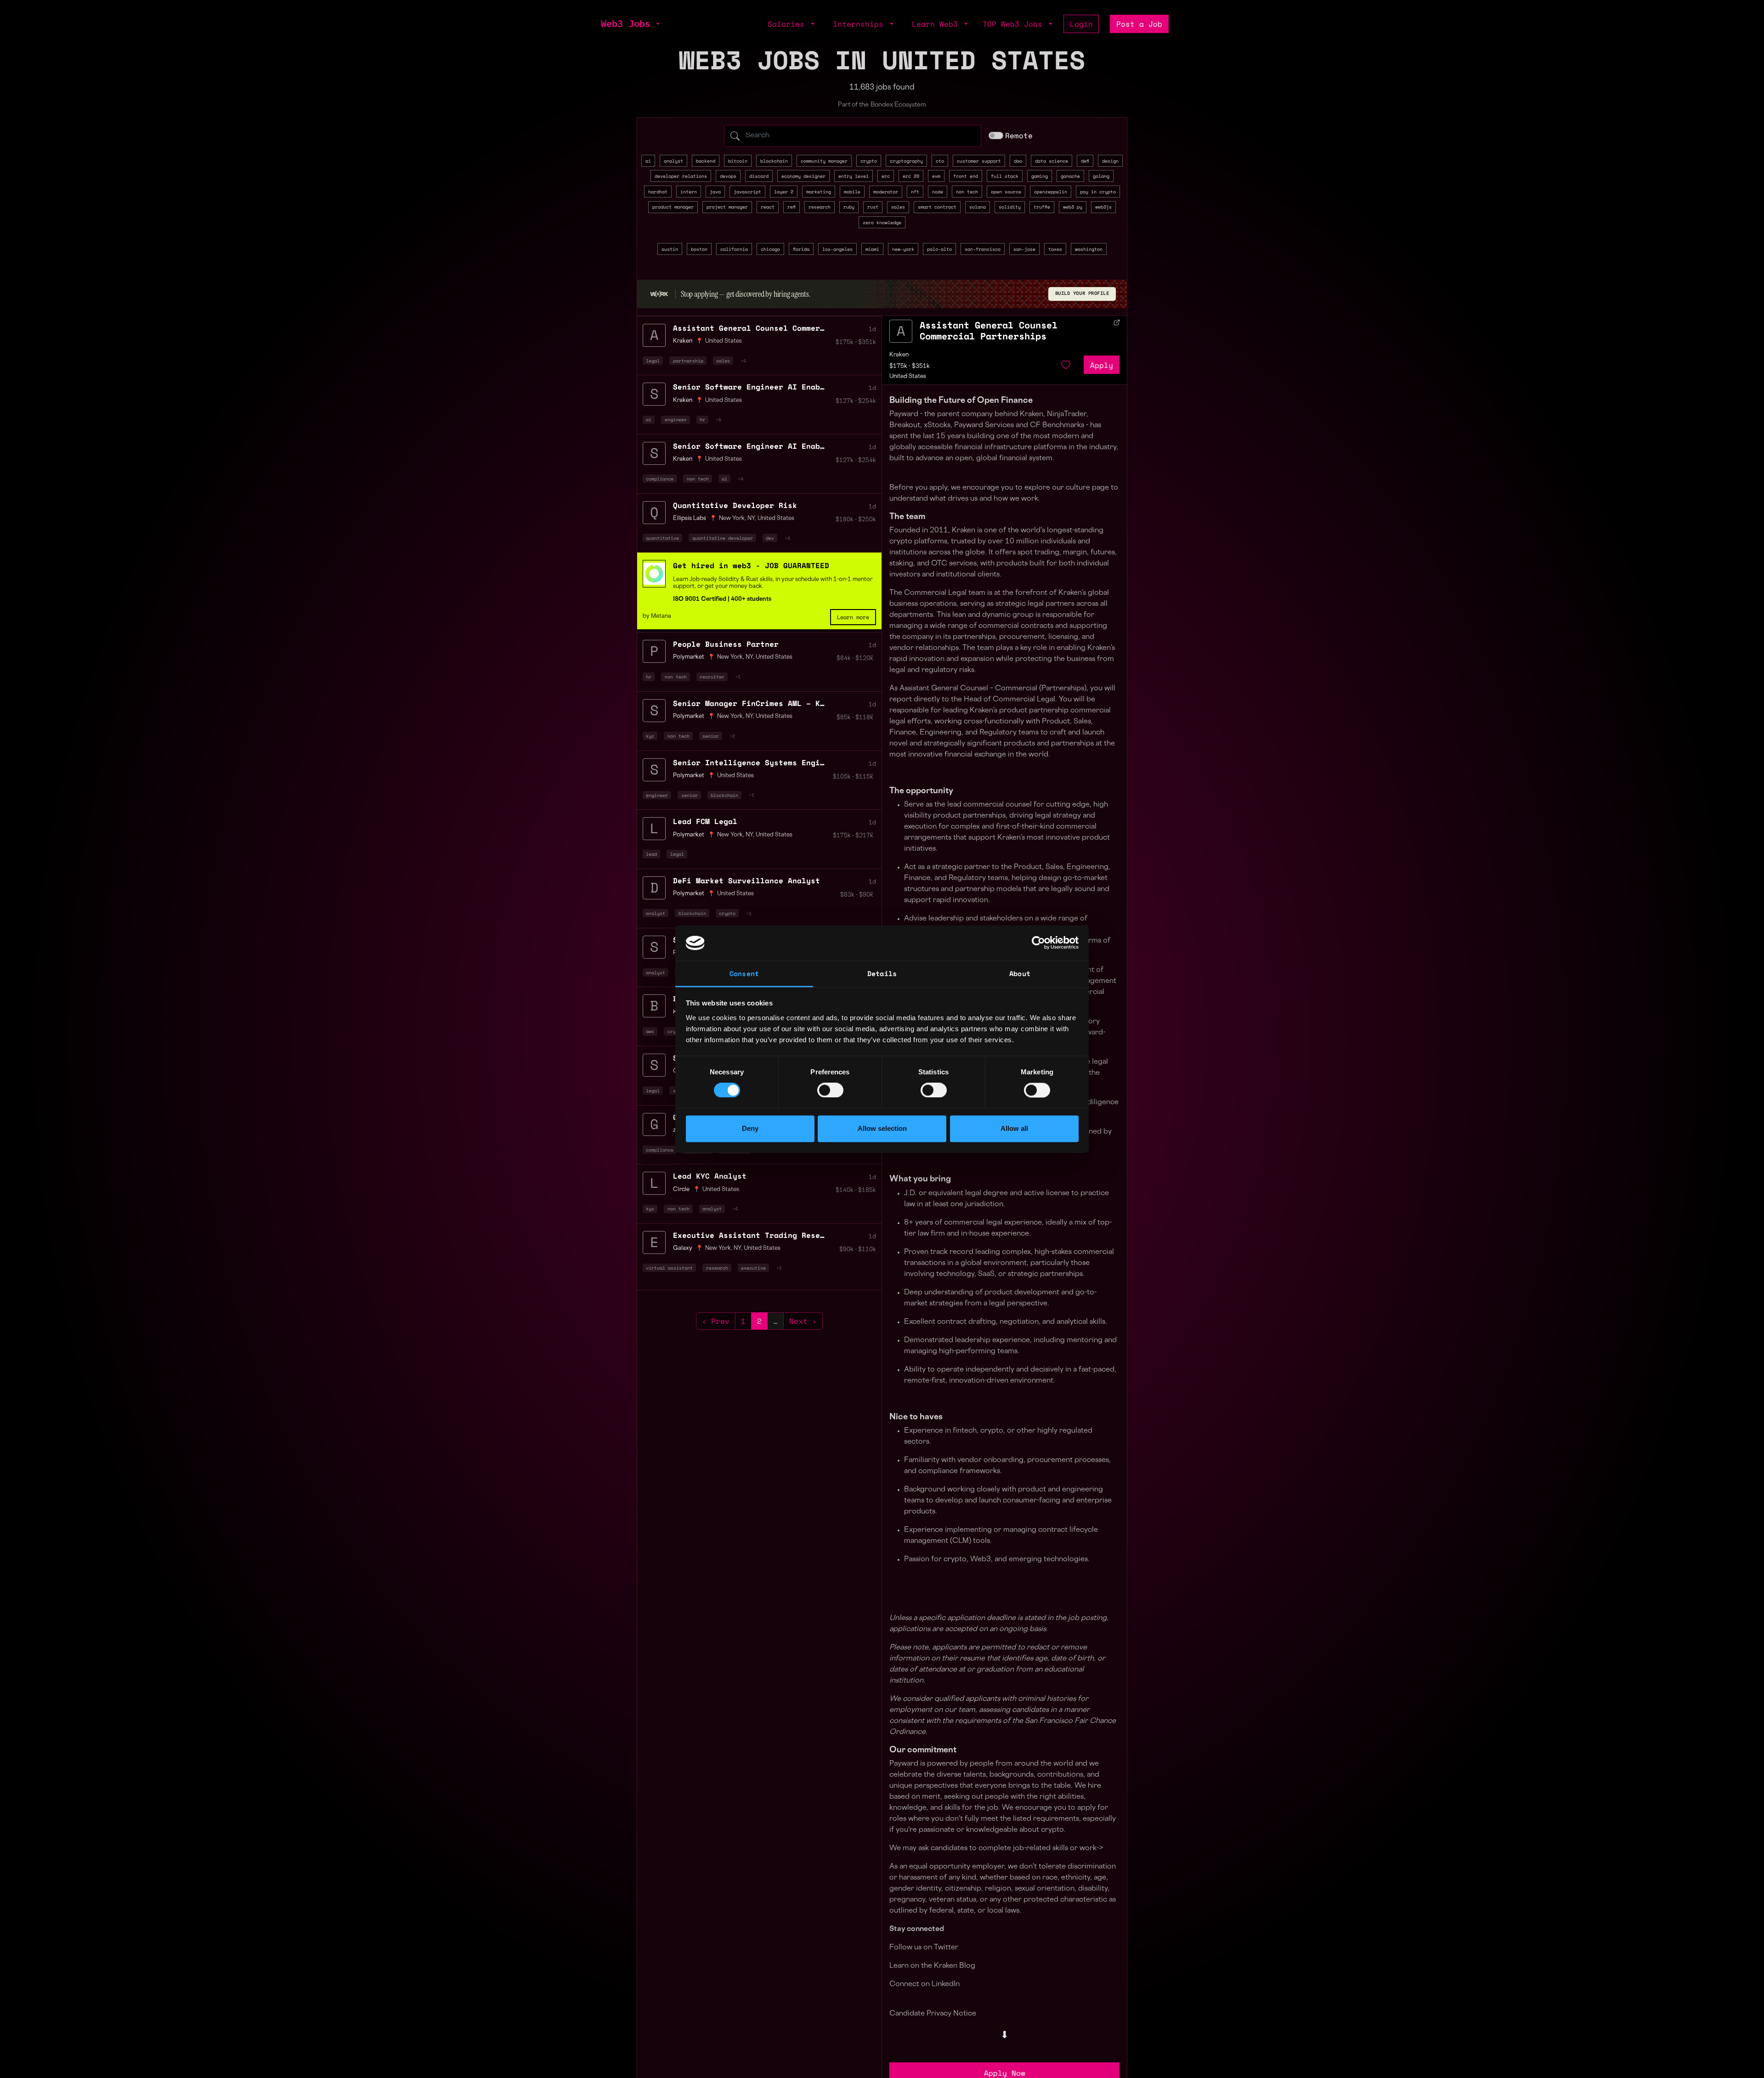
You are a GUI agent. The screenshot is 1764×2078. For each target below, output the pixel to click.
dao (1018, 161)
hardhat (658, 192)
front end (966, 176)
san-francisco (983, 249)
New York (732, 519)
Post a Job (1139, 24)
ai (648, 161)
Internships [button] (860, 24)
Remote (1019, 136)
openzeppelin (1051, 192)
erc (886, 176)
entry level (854, 176)
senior (711, 736)
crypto (869, 161)
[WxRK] (659, 294)
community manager (824, 161)
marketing (819, 192)
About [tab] (1020, 973)
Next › (803, 1321)
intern (689, 192)
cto (940, 161)
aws (650, 1031)
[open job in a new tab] (1117, 322)
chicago (770, 249)
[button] (657, 24)
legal (653, 361)
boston (699, 249)
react (768, 207)
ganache (1070, 176)
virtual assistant (669, 1268)
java (715, 192)
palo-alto (939, 249)
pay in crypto (1098, 192)
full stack (1005, 176)
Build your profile (1082, 294)
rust (873, 207)
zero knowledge (882, 222)
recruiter (712, 677)
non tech (967, 192)
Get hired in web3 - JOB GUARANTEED (751, 565)
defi (1085, 161)
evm (936, 176)
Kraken (899, 355)
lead (651, 854)
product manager (673, 207)
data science (1052, 161)
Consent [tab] (744, 973)
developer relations (681, 176)
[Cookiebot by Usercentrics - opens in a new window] (1038, 943)
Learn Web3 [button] (937, 24)
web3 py (1073, 207)
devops (728, 176)
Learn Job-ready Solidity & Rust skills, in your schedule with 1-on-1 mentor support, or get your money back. (773, 583)
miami (872, 249)
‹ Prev (716, 1321)
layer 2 (784, 192)
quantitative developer (723, 538)
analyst (673, 161)
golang (1101, 176)
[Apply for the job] (901, 331)
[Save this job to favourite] (1066, 365)
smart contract (937, 207)
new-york (903, 249)
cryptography (906, 161)
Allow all (1014, 1128)
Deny (750, 1128)
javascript (747, 192)
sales (898, 207)
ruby (849, 207)
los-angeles (837, 249)
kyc (650, 736)
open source (1006, 192)
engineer (676, 419)
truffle (1042, 207)
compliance (660, 479)
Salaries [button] (788, 24)
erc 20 (911, 176)
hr (702, 419)
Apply (1102, 365)
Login (1081, 24)
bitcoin (738, 161)
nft (915, 192)
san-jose (1024, 249)
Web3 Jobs (626, 24)
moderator (886, 192)
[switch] (830, 1090)
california (734, 249)
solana (978, 207)
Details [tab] (882, 973)
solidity (1010, 207)
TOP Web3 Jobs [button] (1015, 24)
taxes (1055, 249)
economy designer (803, 176)
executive (753, 1268)
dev (770, 538)
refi (792, 207)
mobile (852, 192)
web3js (1103, 207)
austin (670, 249)
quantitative (662, 538)
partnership (688, 361)
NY (751, 519)
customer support (979, 161)
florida (801, 249)
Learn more (853, 617)
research (820, 207)
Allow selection (882, 1128)
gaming (1040, 176)
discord (759, 176)
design (1110, 161)
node (938, 192)
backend (706, 161)
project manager (727, 207)
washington (1089, 249)
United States (724, 341)
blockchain (774, 161)
